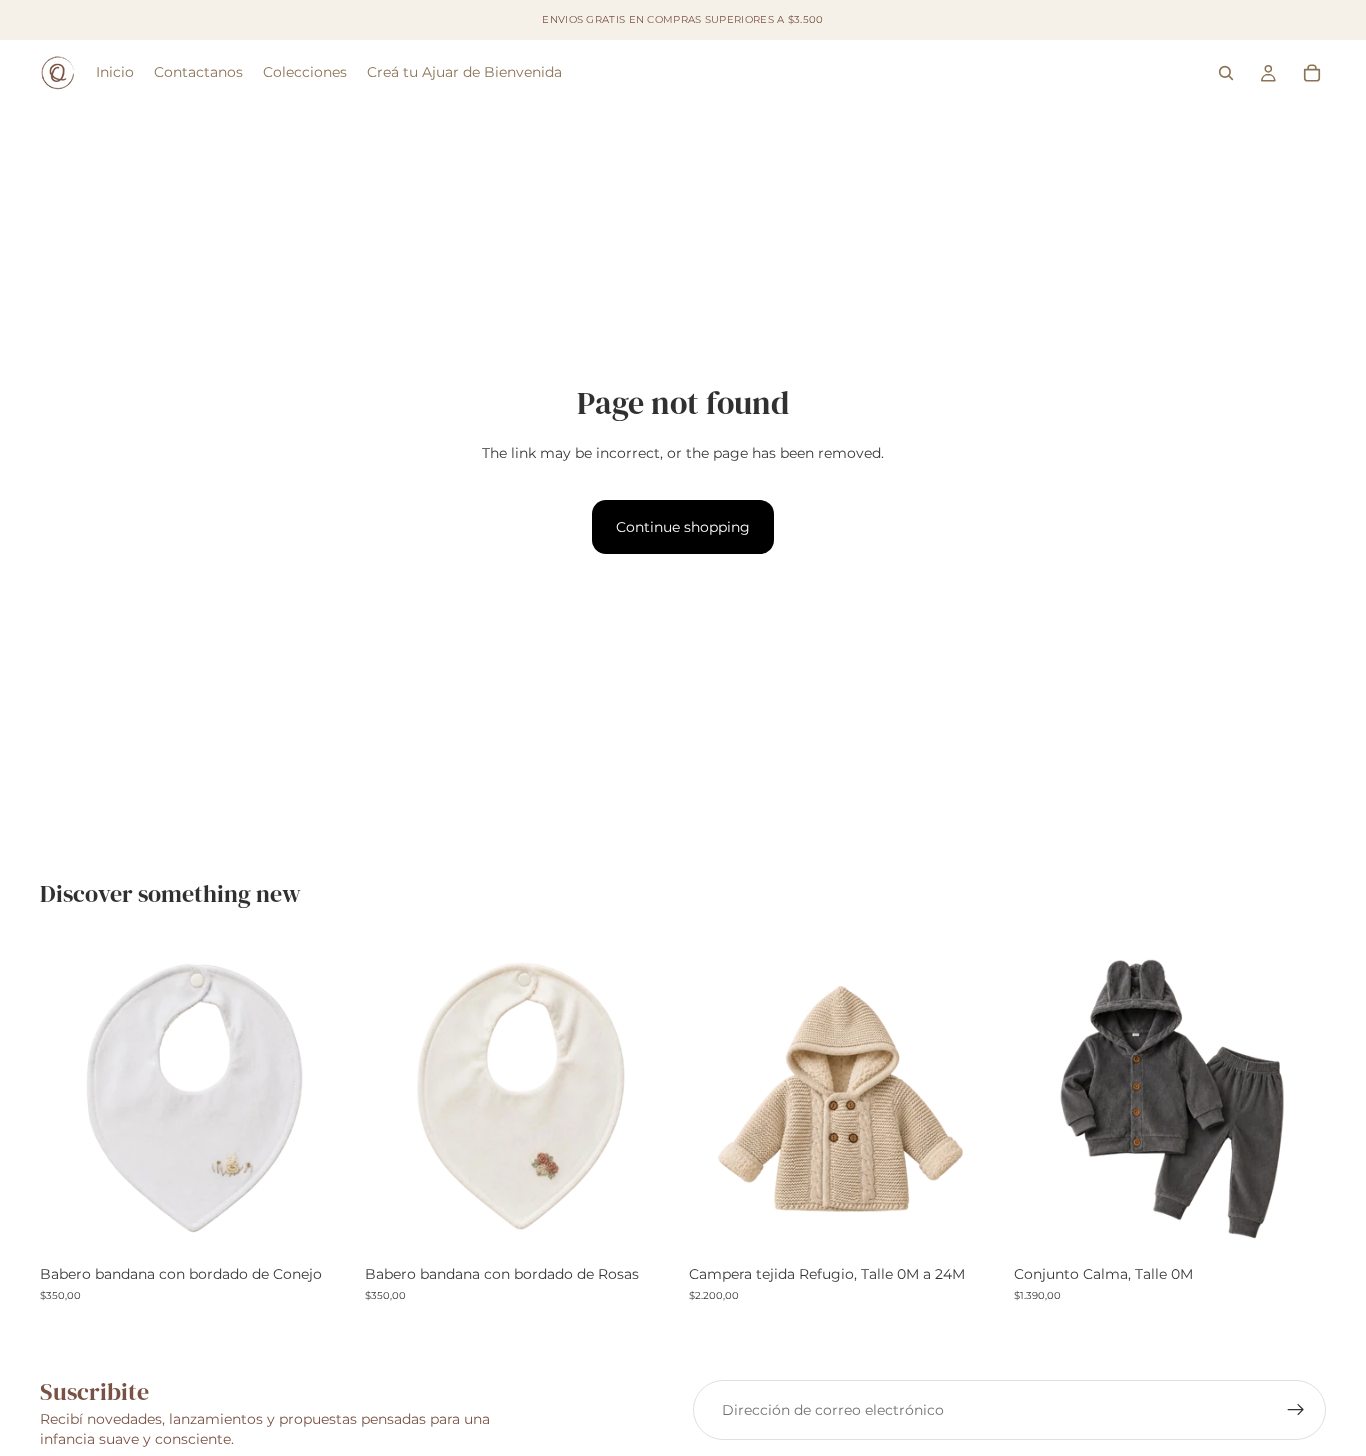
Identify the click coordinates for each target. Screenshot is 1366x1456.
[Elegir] (971, 1225)
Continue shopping (683, 527)
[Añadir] (322, 1225)
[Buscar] (1226, 73)
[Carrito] (1312, 73)
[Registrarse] (1296, 1410)
